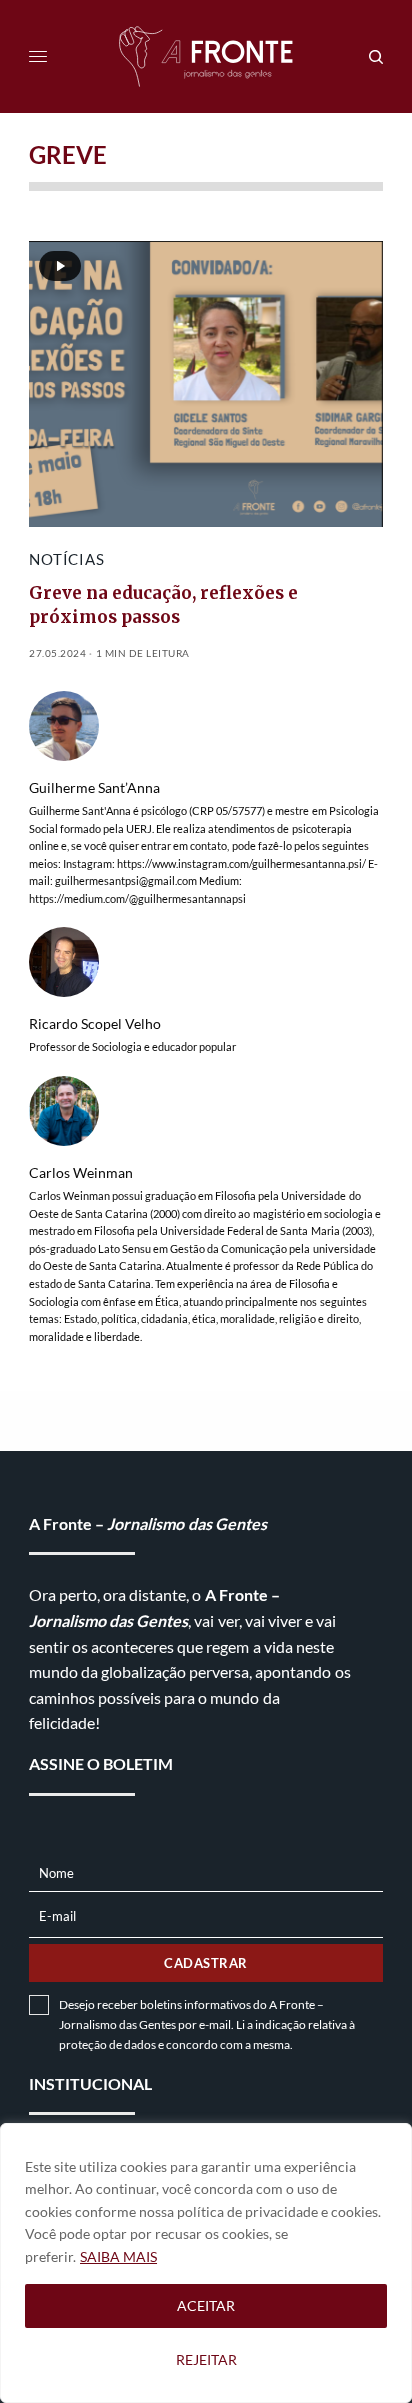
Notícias (66, 559)
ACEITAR (206, 2305)
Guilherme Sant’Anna (94, 788)
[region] (206, 2263)
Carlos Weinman (81, 1173)
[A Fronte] (206, 56)
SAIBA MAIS (118, 2256)
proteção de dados (107, 2044)
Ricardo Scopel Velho (95, 1024)
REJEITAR (206, 2359)
